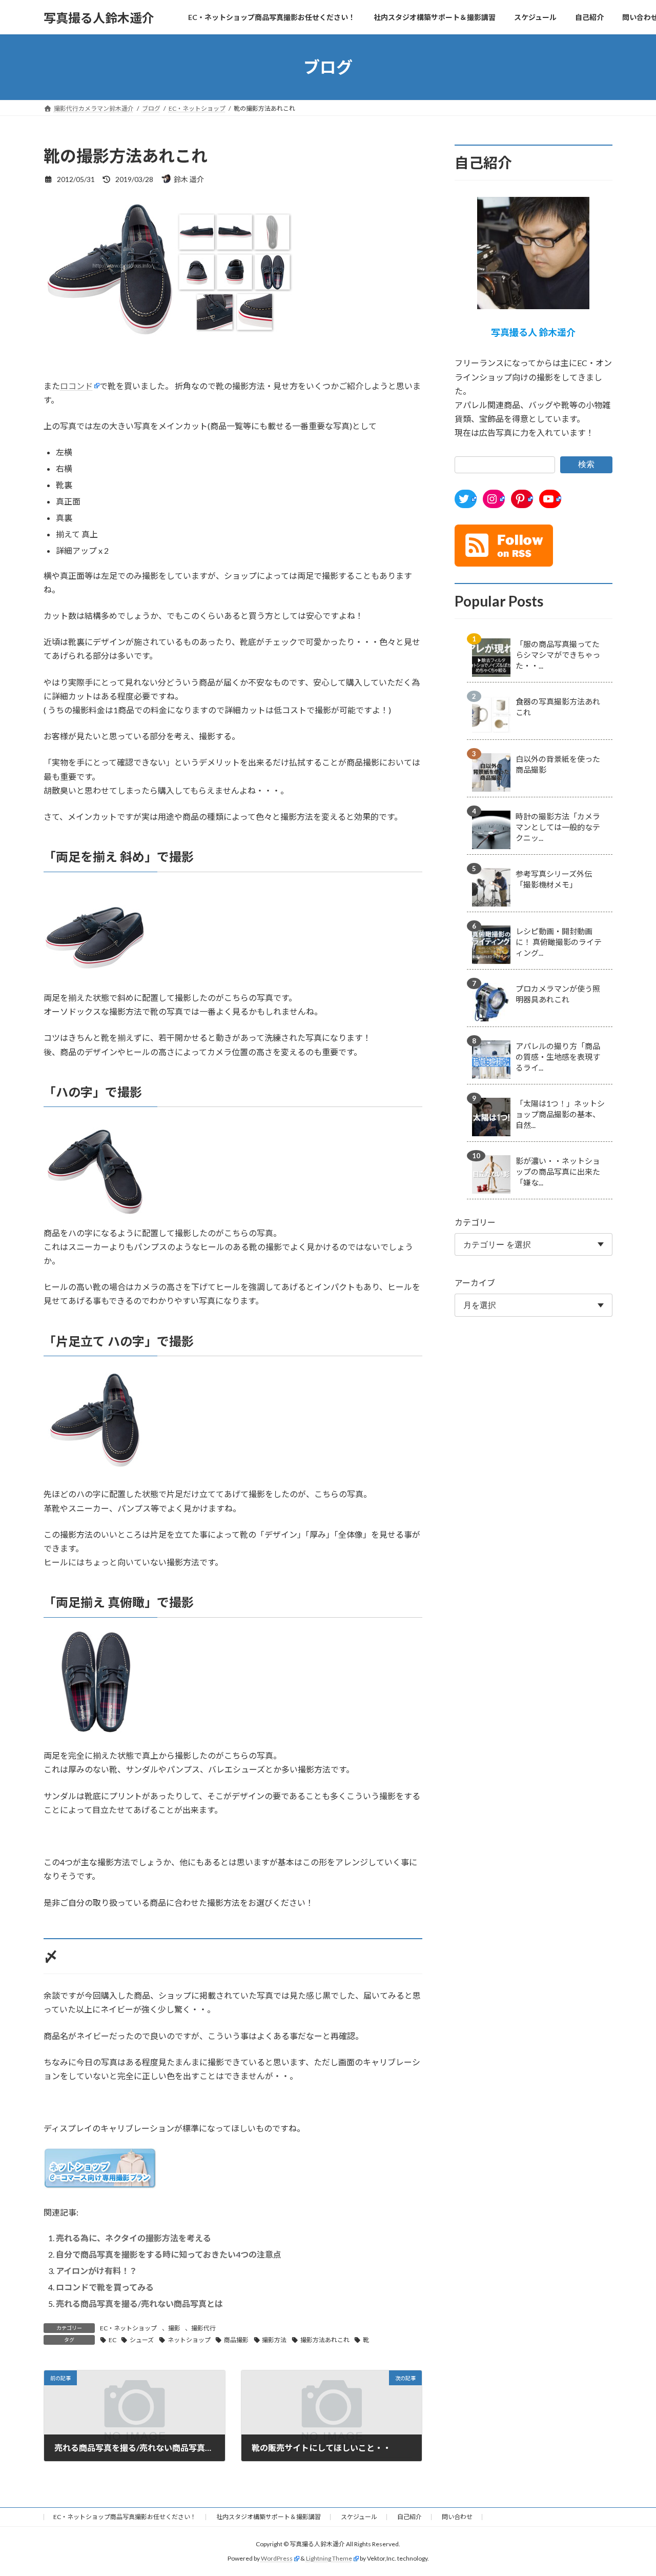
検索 (586, 464)
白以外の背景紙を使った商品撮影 (558, 764)
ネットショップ (189, 2340)
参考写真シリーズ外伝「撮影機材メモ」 (554, 879)
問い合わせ (457, 2517)
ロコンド (76, 386)
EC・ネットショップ (128, 2328)
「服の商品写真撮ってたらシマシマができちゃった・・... (558, 655)
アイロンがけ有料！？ (97, 2271)
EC (112, 2340)
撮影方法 (274, 2340)
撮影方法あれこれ (325, 2340)
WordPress (277, 2558)
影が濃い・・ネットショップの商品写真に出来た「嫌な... (558, 1172)
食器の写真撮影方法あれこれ (558, 707)
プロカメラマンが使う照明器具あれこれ (558, 994)
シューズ (142, 2340)
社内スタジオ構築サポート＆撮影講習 (269, 2517)
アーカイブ (475, 1283)
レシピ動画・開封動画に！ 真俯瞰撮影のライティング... (559, 942)
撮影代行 (203, 2328)
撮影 (174, 2328)
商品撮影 (236, 2340)
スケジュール (359, 2517)
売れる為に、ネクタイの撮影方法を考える (134, 2238)
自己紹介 (409, 2517)
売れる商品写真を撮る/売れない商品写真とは (139, 2303)
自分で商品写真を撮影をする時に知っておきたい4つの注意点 (169, 2254)
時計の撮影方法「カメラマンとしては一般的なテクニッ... (558, 827)
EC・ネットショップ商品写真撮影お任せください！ (125, 2517)
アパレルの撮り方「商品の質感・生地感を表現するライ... (558, 1057)
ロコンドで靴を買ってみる (105, 2287)
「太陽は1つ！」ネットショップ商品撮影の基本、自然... (560, 1114)
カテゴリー (475, 1222)
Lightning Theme (329, 2558)
